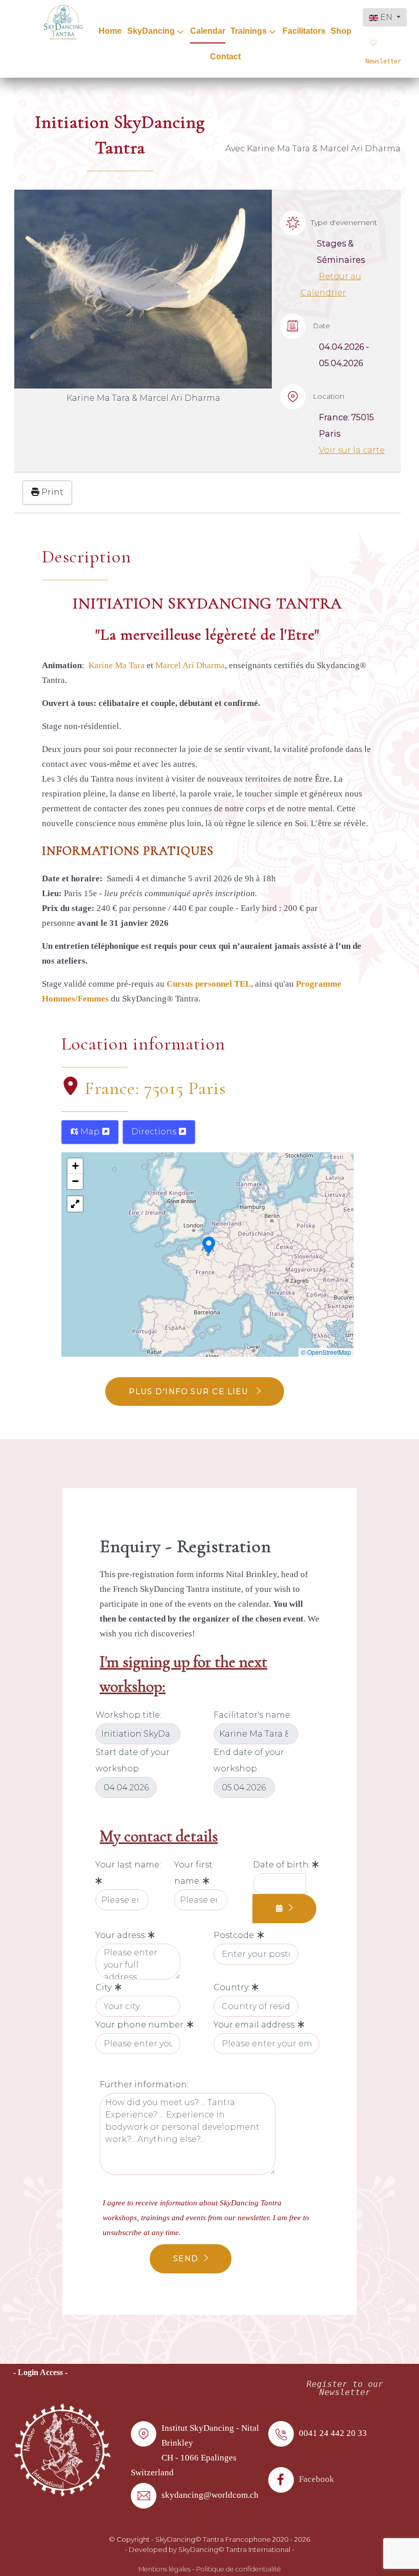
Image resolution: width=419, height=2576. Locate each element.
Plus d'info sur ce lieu (190, 1392)
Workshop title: (129, 1715)
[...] (284, 1909)
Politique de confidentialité (239, 2569)
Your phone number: (141, 2025)
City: (105, 1987)
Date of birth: (283, 1865)
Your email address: (256, 2025)
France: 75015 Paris (155, 1088)
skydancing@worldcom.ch (210, 2495)
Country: (233, 1987)
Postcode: (236, 1935)
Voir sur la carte (352, 450)
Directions (155, 1132)
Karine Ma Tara (118, 665)
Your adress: (122, 1935)
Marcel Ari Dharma (190, 665)
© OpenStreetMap (326, 1352)
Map (90, 1132)
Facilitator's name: (253, 1715)
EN (386, 17)
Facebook (317, 2479)
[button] (209, 1244)
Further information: (144, 2084)
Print (51, 492)
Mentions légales (165, 2569)
